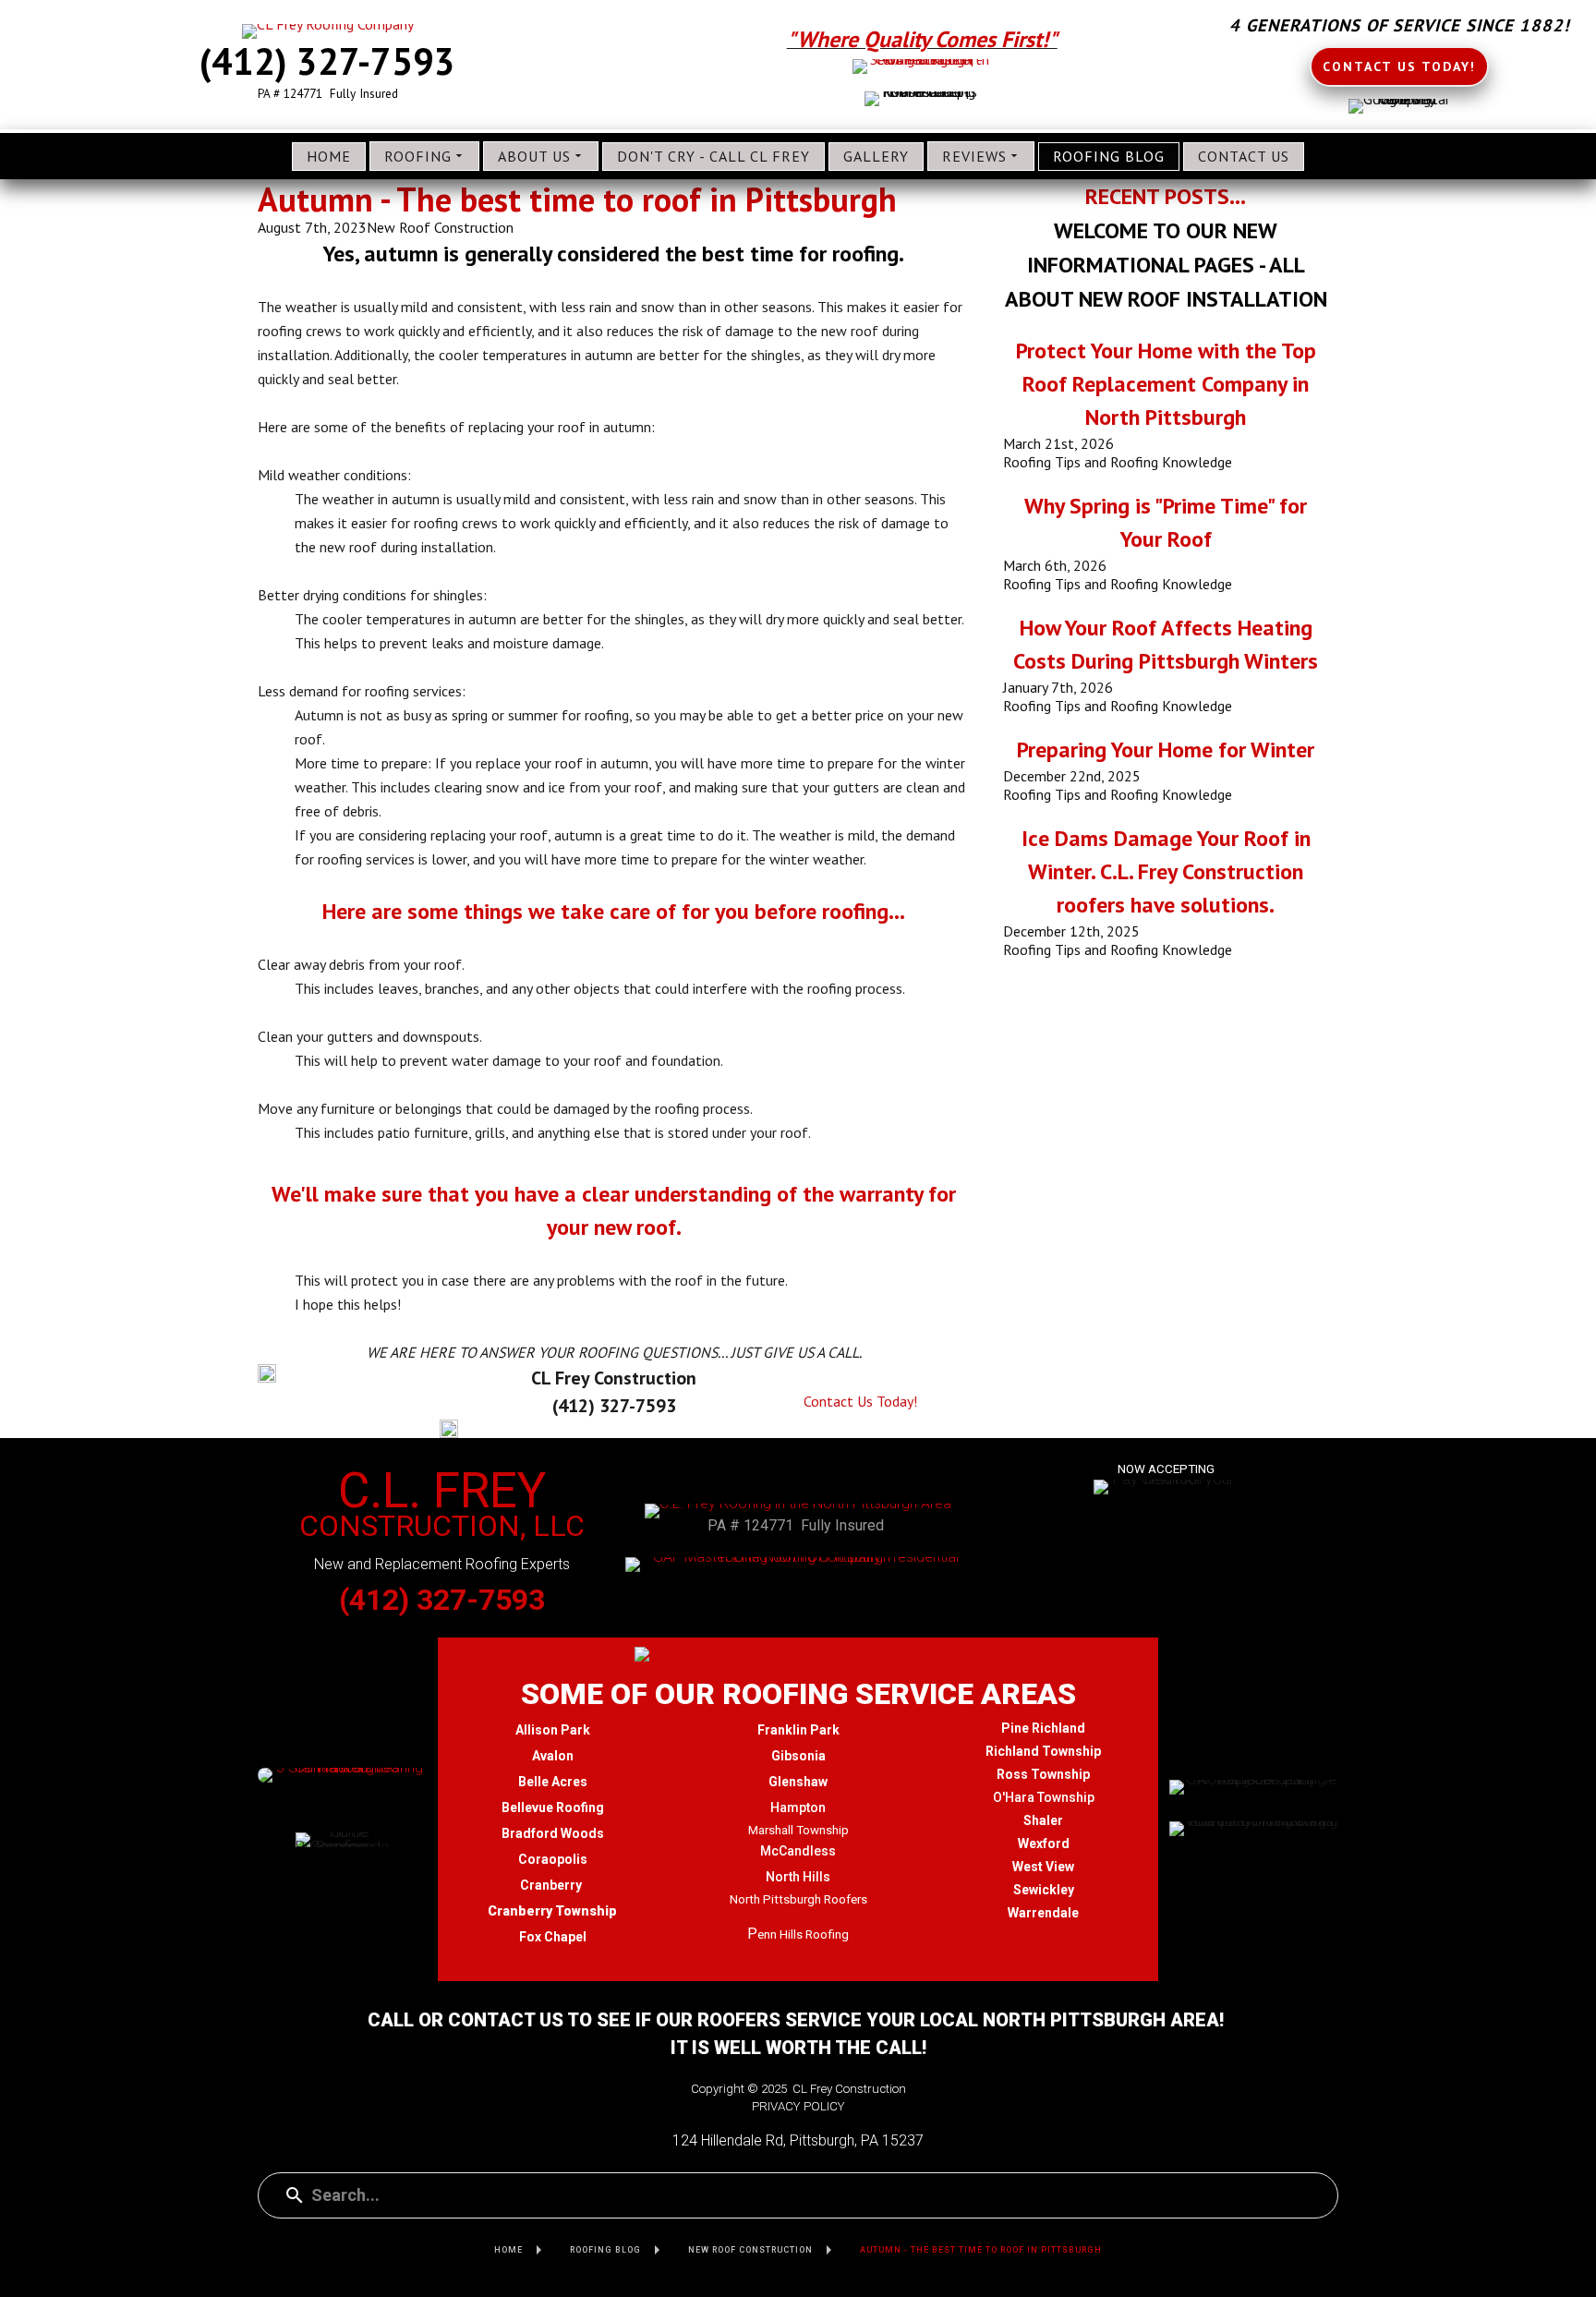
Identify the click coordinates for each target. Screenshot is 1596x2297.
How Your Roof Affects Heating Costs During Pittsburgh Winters (1166, 644)
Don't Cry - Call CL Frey (713, 156)
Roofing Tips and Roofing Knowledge (1118, 462)
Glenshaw (798, 1782)
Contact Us (1244, 156)
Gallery (876, 156)
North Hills (798, 1877)
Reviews (974, 156)
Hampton (798, 1807)
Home (329, 156)
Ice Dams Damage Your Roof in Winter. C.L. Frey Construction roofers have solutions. (1166, 871)
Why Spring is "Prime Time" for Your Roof (1166, 522)
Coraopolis (553, 1859)
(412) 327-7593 (327, 61)
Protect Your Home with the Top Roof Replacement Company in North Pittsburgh (1166, 384)
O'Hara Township (1044, 1797)
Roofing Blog (1109, 156)
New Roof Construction (440, 227)
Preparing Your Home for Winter (1166, 750)
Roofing (418, 156)
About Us (534, 156)
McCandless (798, 1851)
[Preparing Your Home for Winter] (1166, 768)
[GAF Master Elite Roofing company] (798, 1565)
